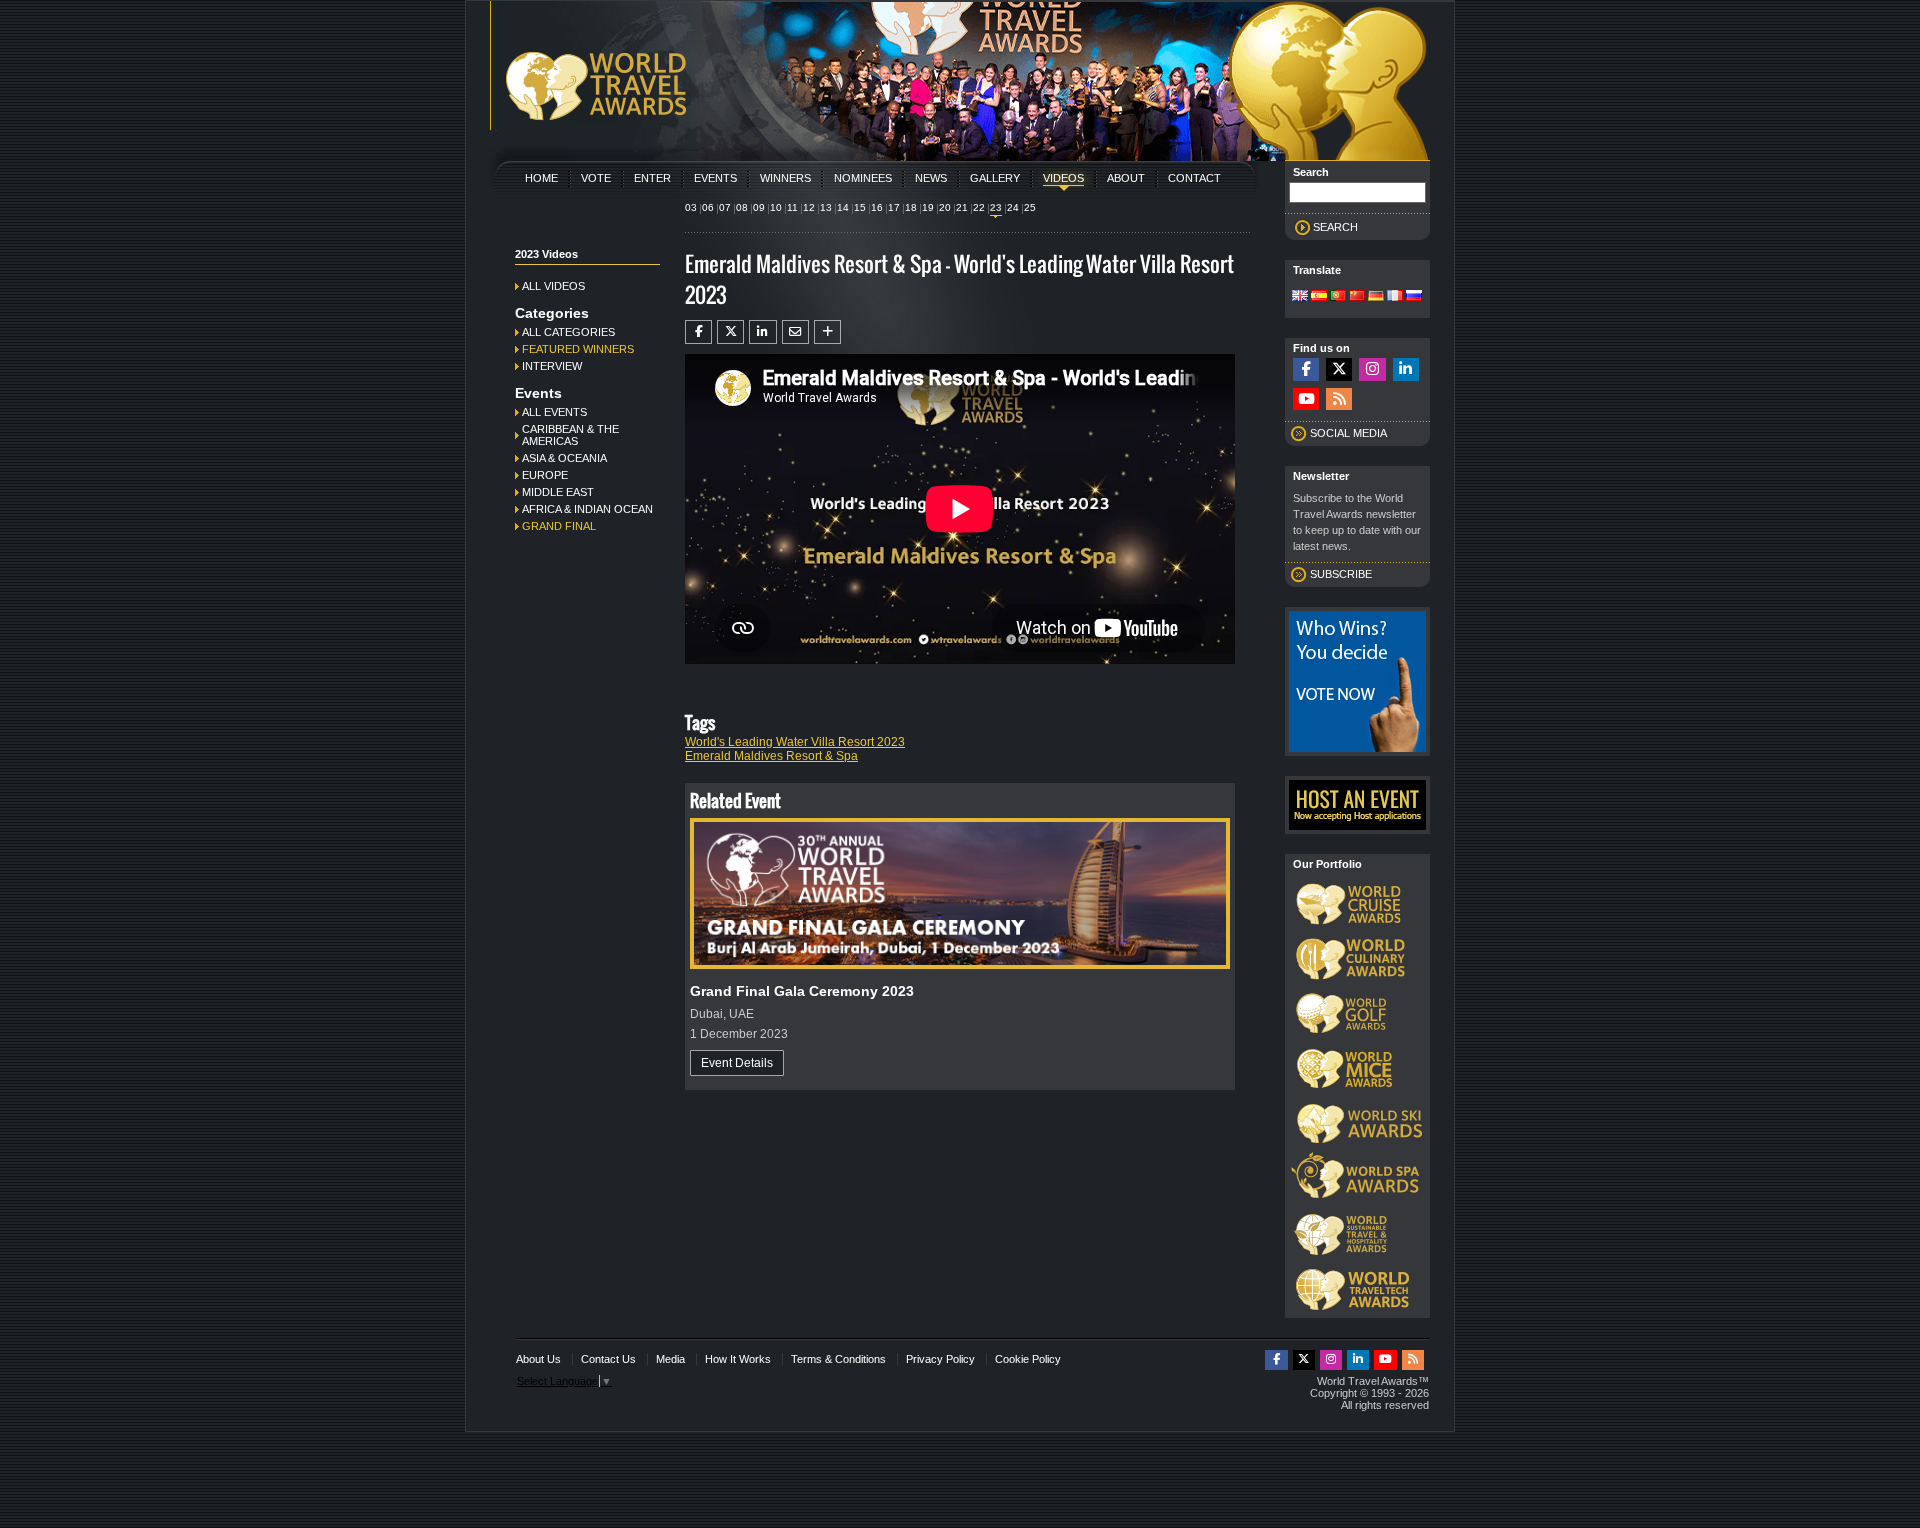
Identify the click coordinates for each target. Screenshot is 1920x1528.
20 (945, 207)
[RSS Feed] (1339, 399)
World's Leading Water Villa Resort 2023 (795, 742)
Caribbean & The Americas (570, 435)
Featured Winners (578, 349)
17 (894, 207)
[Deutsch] (1376, 297)
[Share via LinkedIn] (762, 332)
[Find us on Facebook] (1306, 369)
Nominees (863, 178)
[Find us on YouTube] (1306, 399)
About (1126, 178)
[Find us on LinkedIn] (1406, 369)
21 (962, 207)
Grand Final (559, 526)
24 (1013, 207)
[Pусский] (1414, 297)
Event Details (737, 1063)
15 (860, 207)
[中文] (1357, 297)
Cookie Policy (1028, 1359)
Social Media (1348, 433)
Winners (785, 178)
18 (911, 207)
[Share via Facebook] (698, 332)
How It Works (738, 1359)
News (931, 178)
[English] (1300, 297)
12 (809, 207)
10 (776, 207)
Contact (1194, 178)
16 (877, 207)
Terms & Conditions (838, 1359)
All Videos (553, 286)
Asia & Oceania (564, 458)
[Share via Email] (795, 332)
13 (826, 207)
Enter (652, 178)
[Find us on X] (1339, 369)
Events (715, 178)
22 (979, 207)
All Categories (568, 332)
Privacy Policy (940, 1359)
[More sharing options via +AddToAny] (827, 332)
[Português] (1338, 297)
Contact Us (608, 1359)
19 (928, 207)
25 (1030, 207)
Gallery (995, 178)
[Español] (1319, 297)
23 (996, 207)
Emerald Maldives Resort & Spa (771, 756)
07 (725, 207)
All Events (554, 412)
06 (708, 207)
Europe (545, 475)
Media (670, 1359)
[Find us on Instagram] (1372, 369)
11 (792, 207)
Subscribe (1341, 574)
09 (759, 207)
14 (843, 207)
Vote (596, 178)
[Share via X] (730, 332)
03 (691, 207)
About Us (538, 1359)
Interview (552, 366)
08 (742, 207)
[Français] (1395, 297)
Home (541, 178)
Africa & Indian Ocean (587, 509)
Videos (1063, 178)
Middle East (558, 492)
